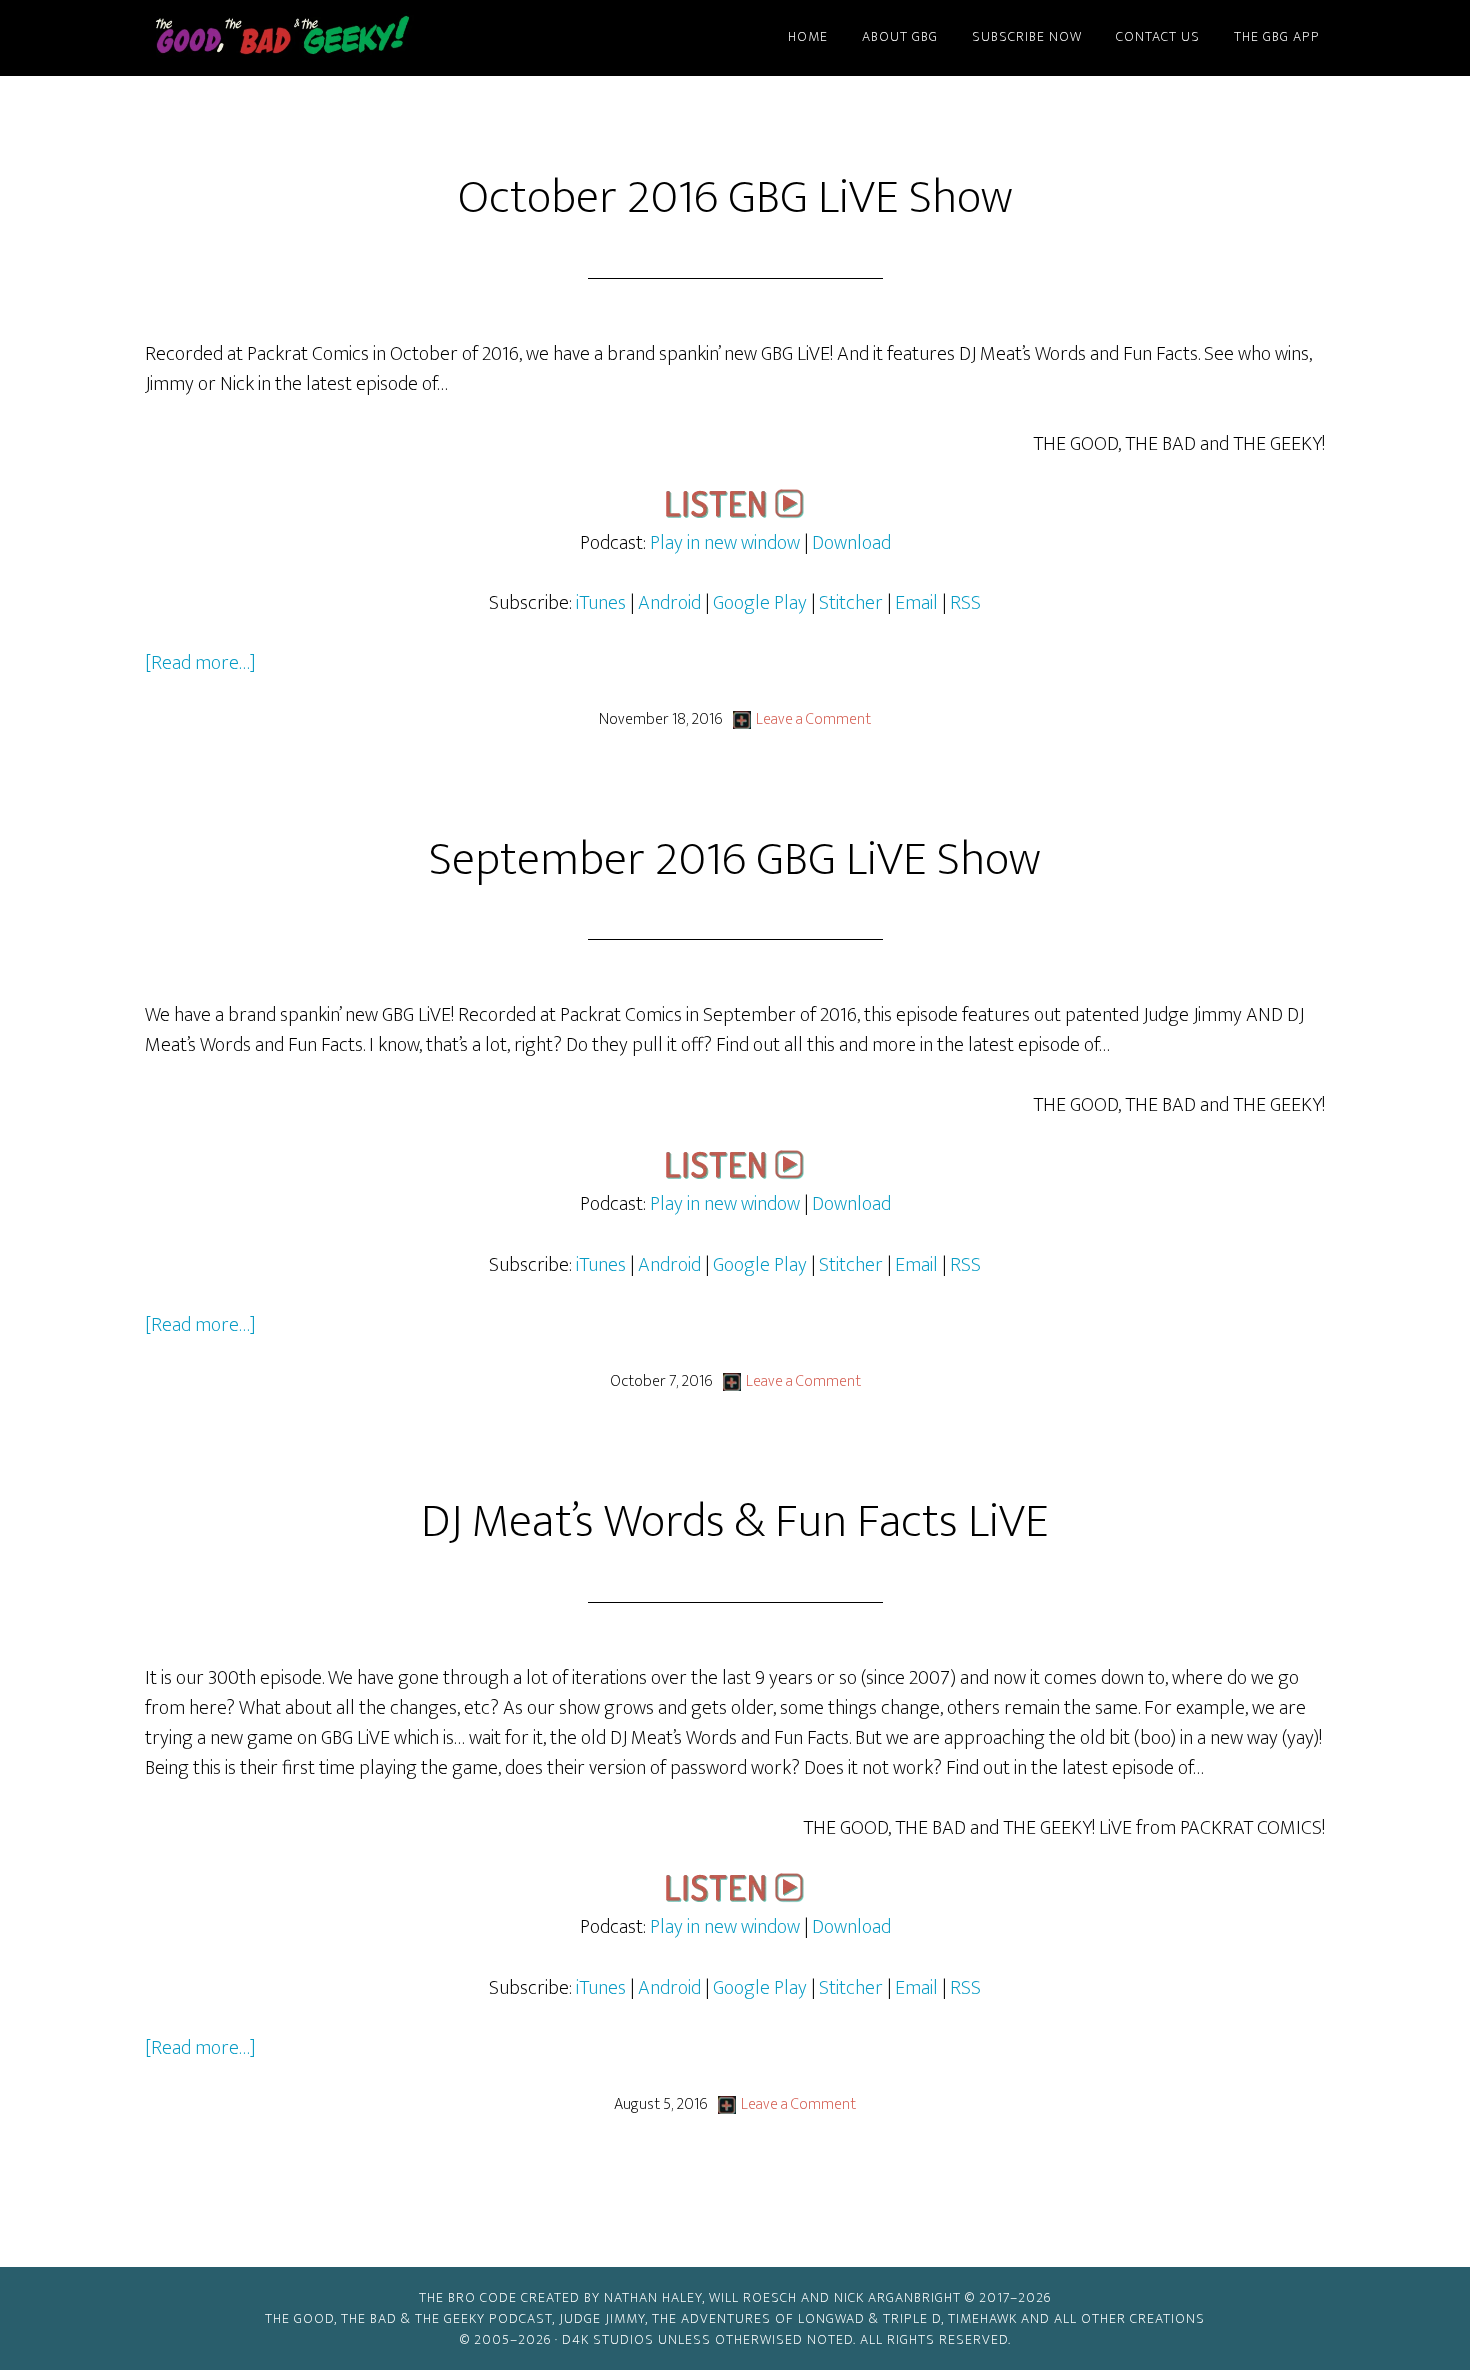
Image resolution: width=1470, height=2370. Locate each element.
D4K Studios (608, 2339)
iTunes (601, 603)
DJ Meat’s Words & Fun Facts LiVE (735, 1522)
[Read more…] (200, 663)
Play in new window (725, 543)
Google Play (760, 603)
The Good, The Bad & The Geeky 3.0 (315, 38)
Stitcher (851, 603)
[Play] (735, 513)
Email (918, 603)
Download (851, 543)
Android (669, 603)
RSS (965, 603)
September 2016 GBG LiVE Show (735, 860)
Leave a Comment (813, 719)
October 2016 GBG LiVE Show (735, 198)
